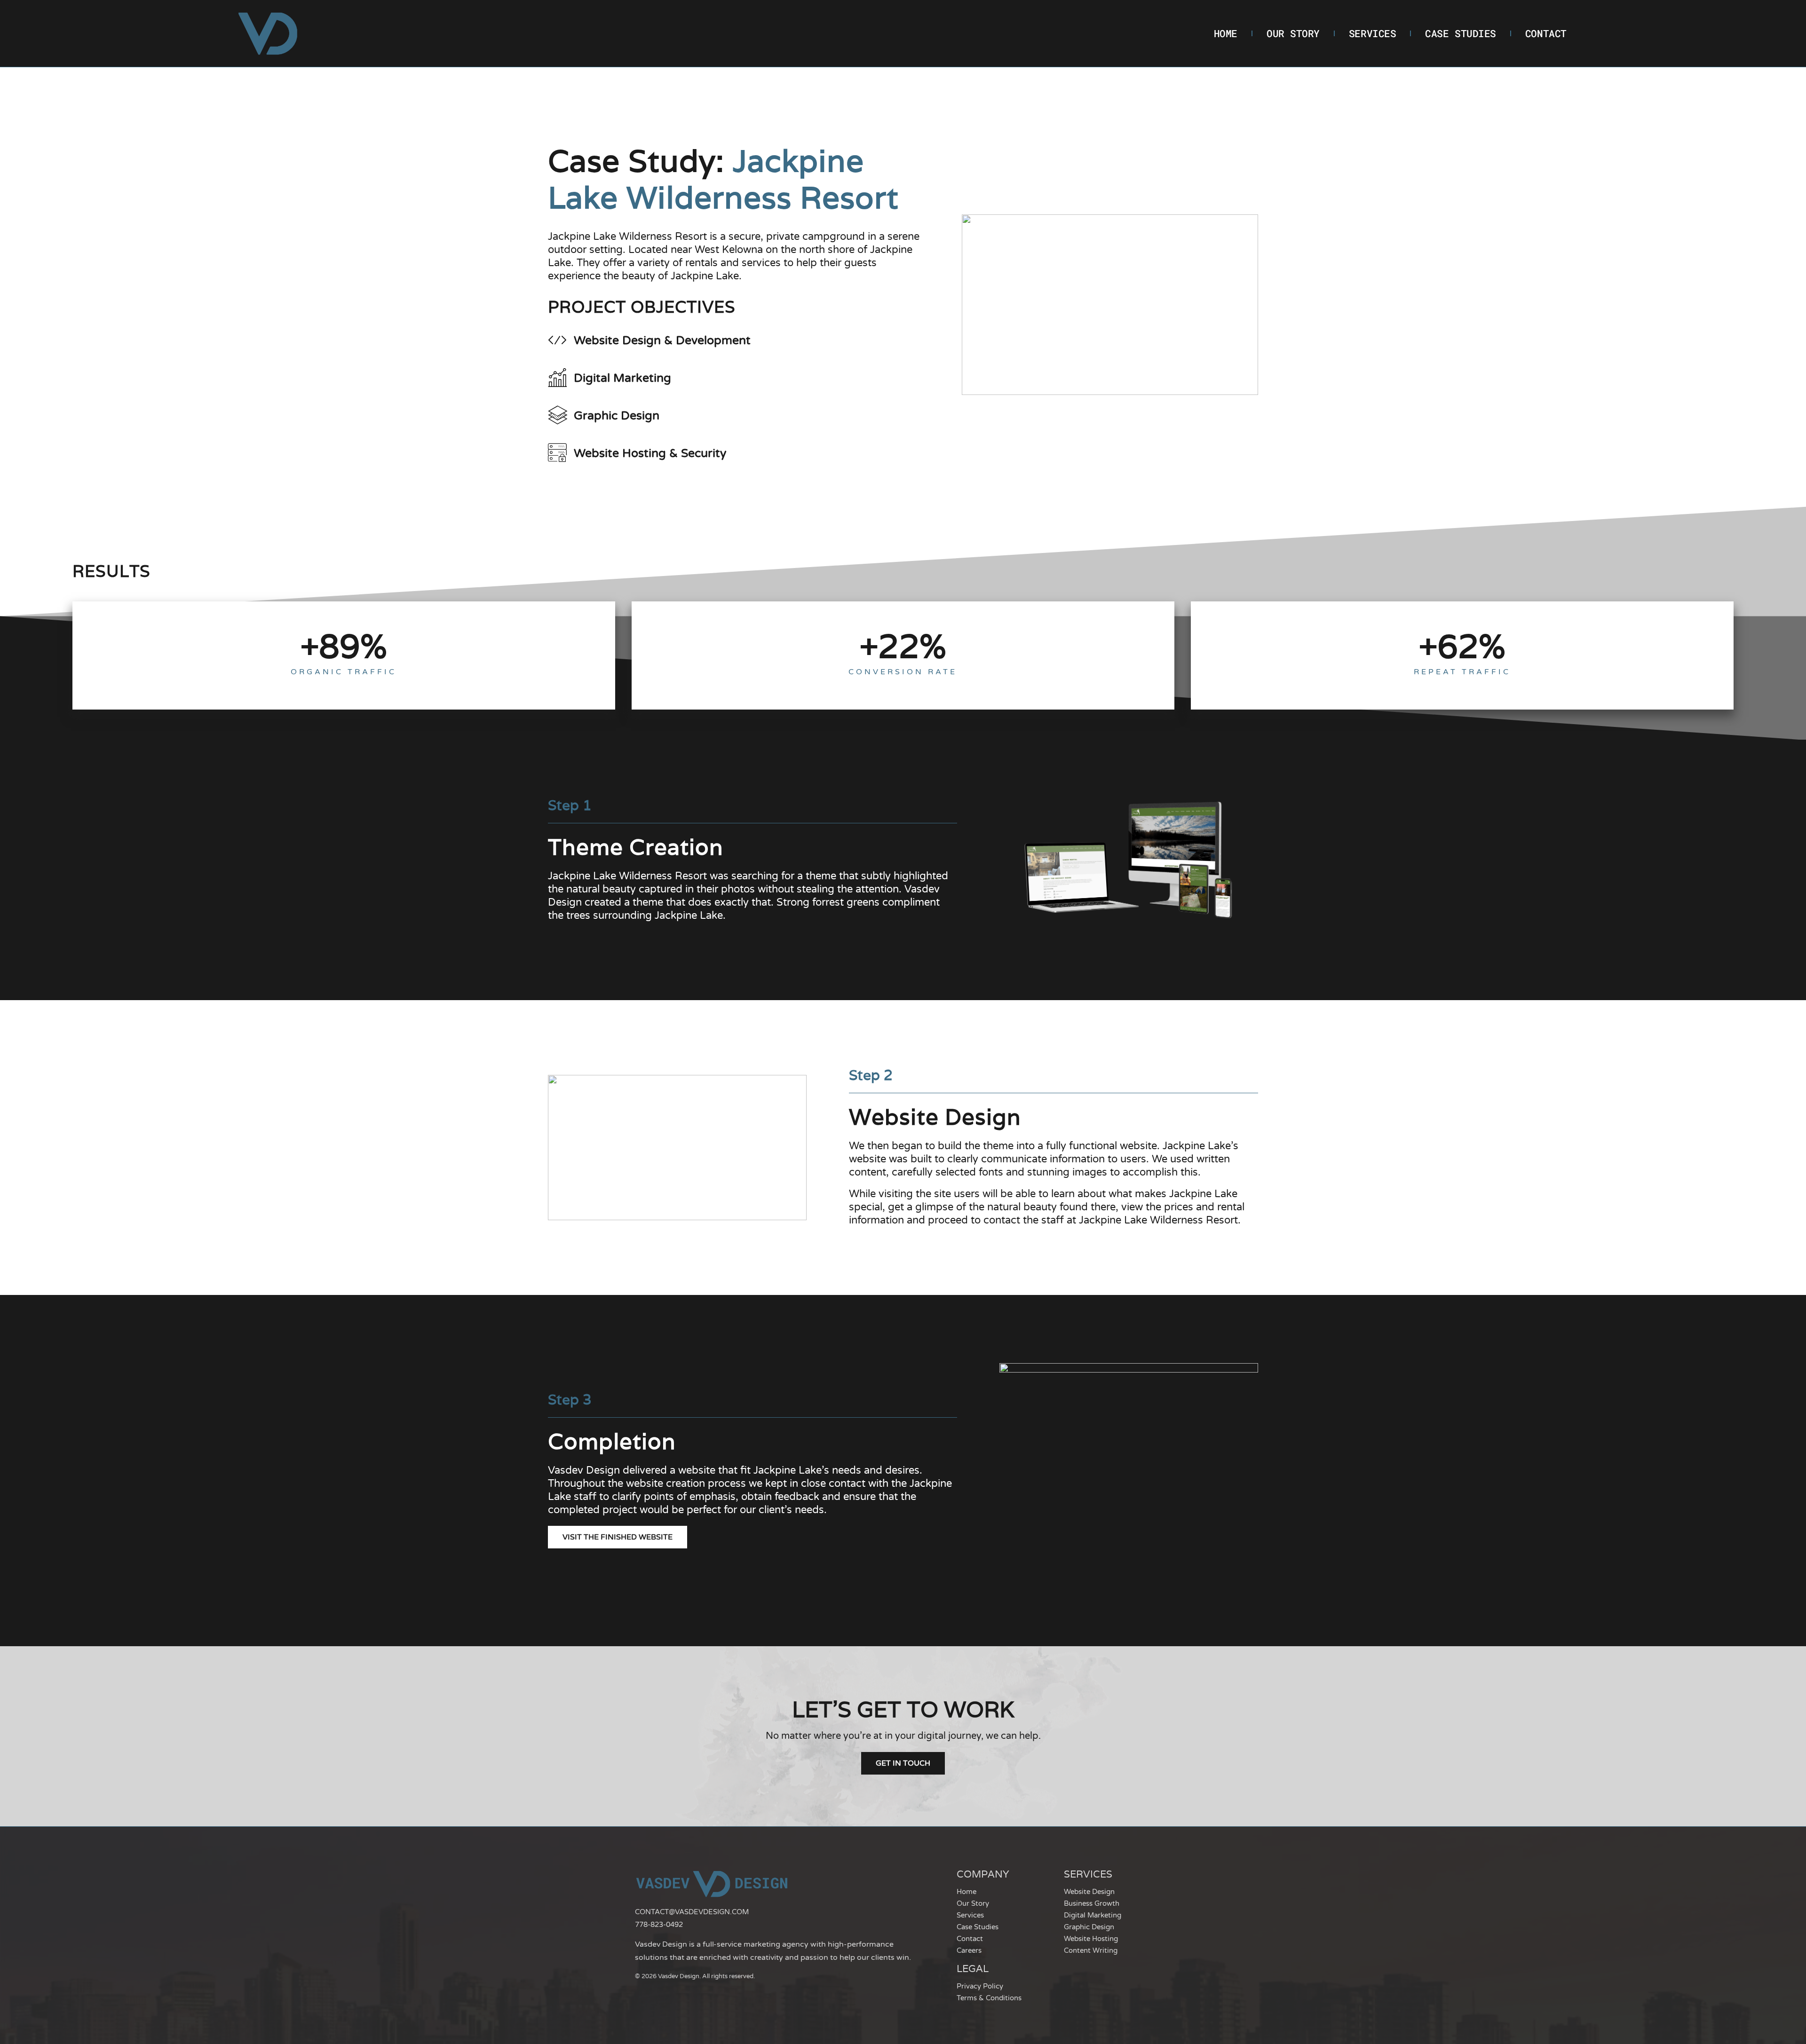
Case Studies (1461, 33)
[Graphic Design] (557, 415)
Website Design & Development (662, 340)
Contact (1546, 33)
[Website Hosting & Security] (557, 453)
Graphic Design (617, 416)
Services (1372, 33)
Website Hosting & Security (650, 453)
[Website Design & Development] (557, 340)
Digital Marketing (622, 378)
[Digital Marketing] (557, 378)
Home (1226, 33)
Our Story (1293, 33)
